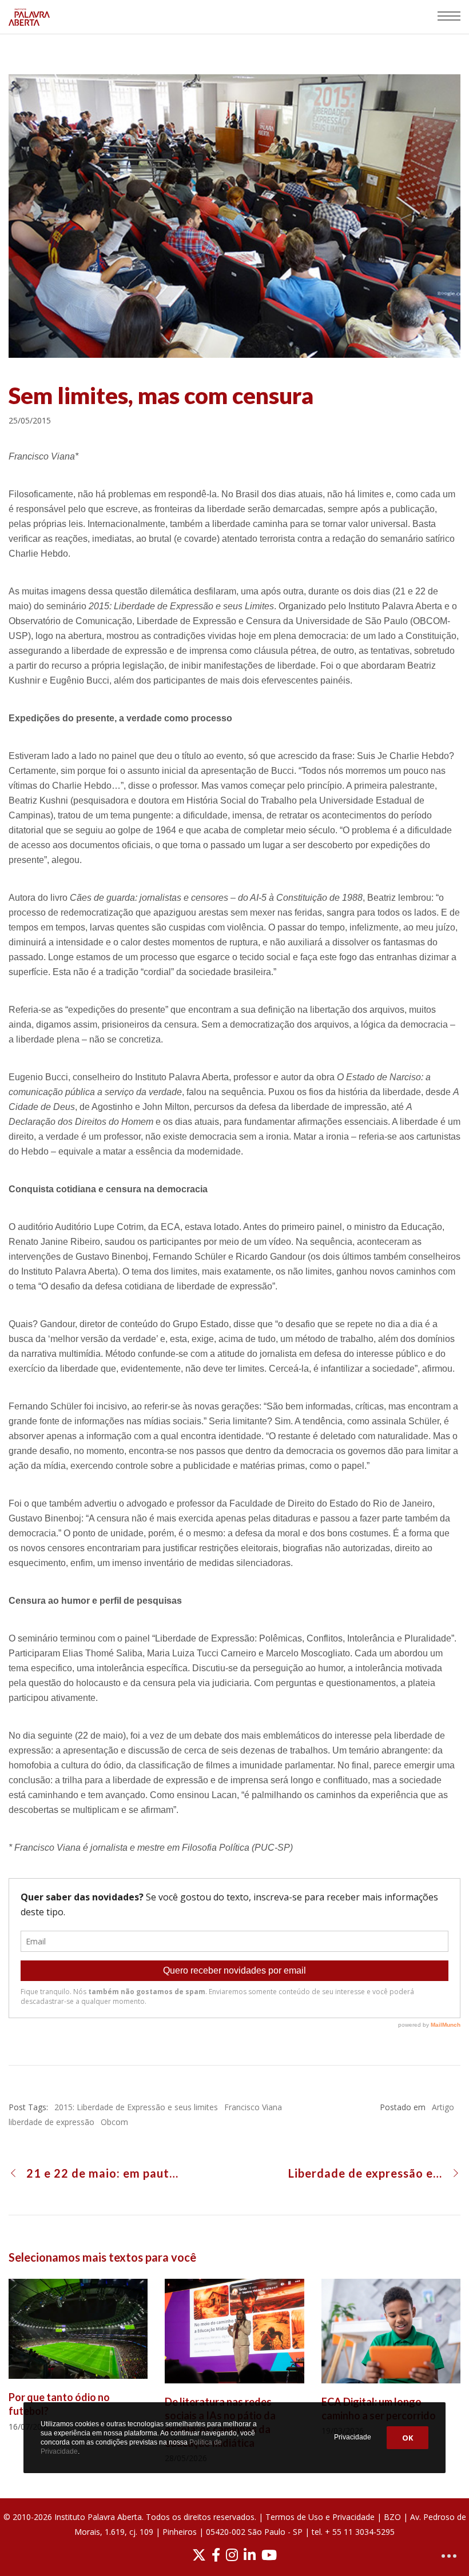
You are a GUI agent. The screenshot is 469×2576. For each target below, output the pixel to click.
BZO (392, 2517)
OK (408, 2438)
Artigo (443, 2107)
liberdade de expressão (51, 2122)
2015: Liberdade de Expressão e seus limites (136, 2107)
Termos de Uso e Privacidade (320, 2517)
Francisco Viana (253, 2107)
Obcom (114, 2122)
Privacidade (353, 2437)
